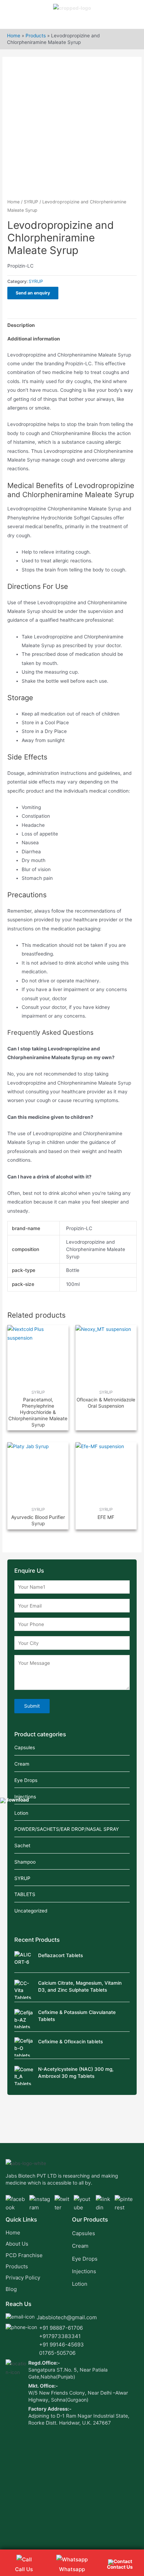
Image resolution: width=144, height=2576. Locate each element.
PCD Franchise (24, 2255)
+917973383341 (60, 2336)
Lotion (21, 1813)
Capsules (25, 1747)
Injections (25, 1797)
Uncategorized (31, 1911)
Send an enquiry (33, 293)
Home (14, 36)
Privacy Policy (23, 2278)
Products (36, 36)
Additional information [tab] (34, 339)
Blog (11, 2289)
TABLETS (25, 1894)
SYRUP (31, 202)
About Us (17, 2244)
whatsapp (72, 2569)
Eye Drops (26, 1780)
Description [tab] (21, 325)
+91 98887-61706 (61, 2328)
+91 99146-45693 (62, 2345)
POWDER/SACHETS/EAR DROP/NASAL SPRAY (67, 1829)
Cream (22, 1764)
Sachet (22, 1845)
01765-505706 (57, 2353)
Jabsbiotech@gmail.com (67, 2317)
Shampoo (25, 1862)
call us (24, 2569)
